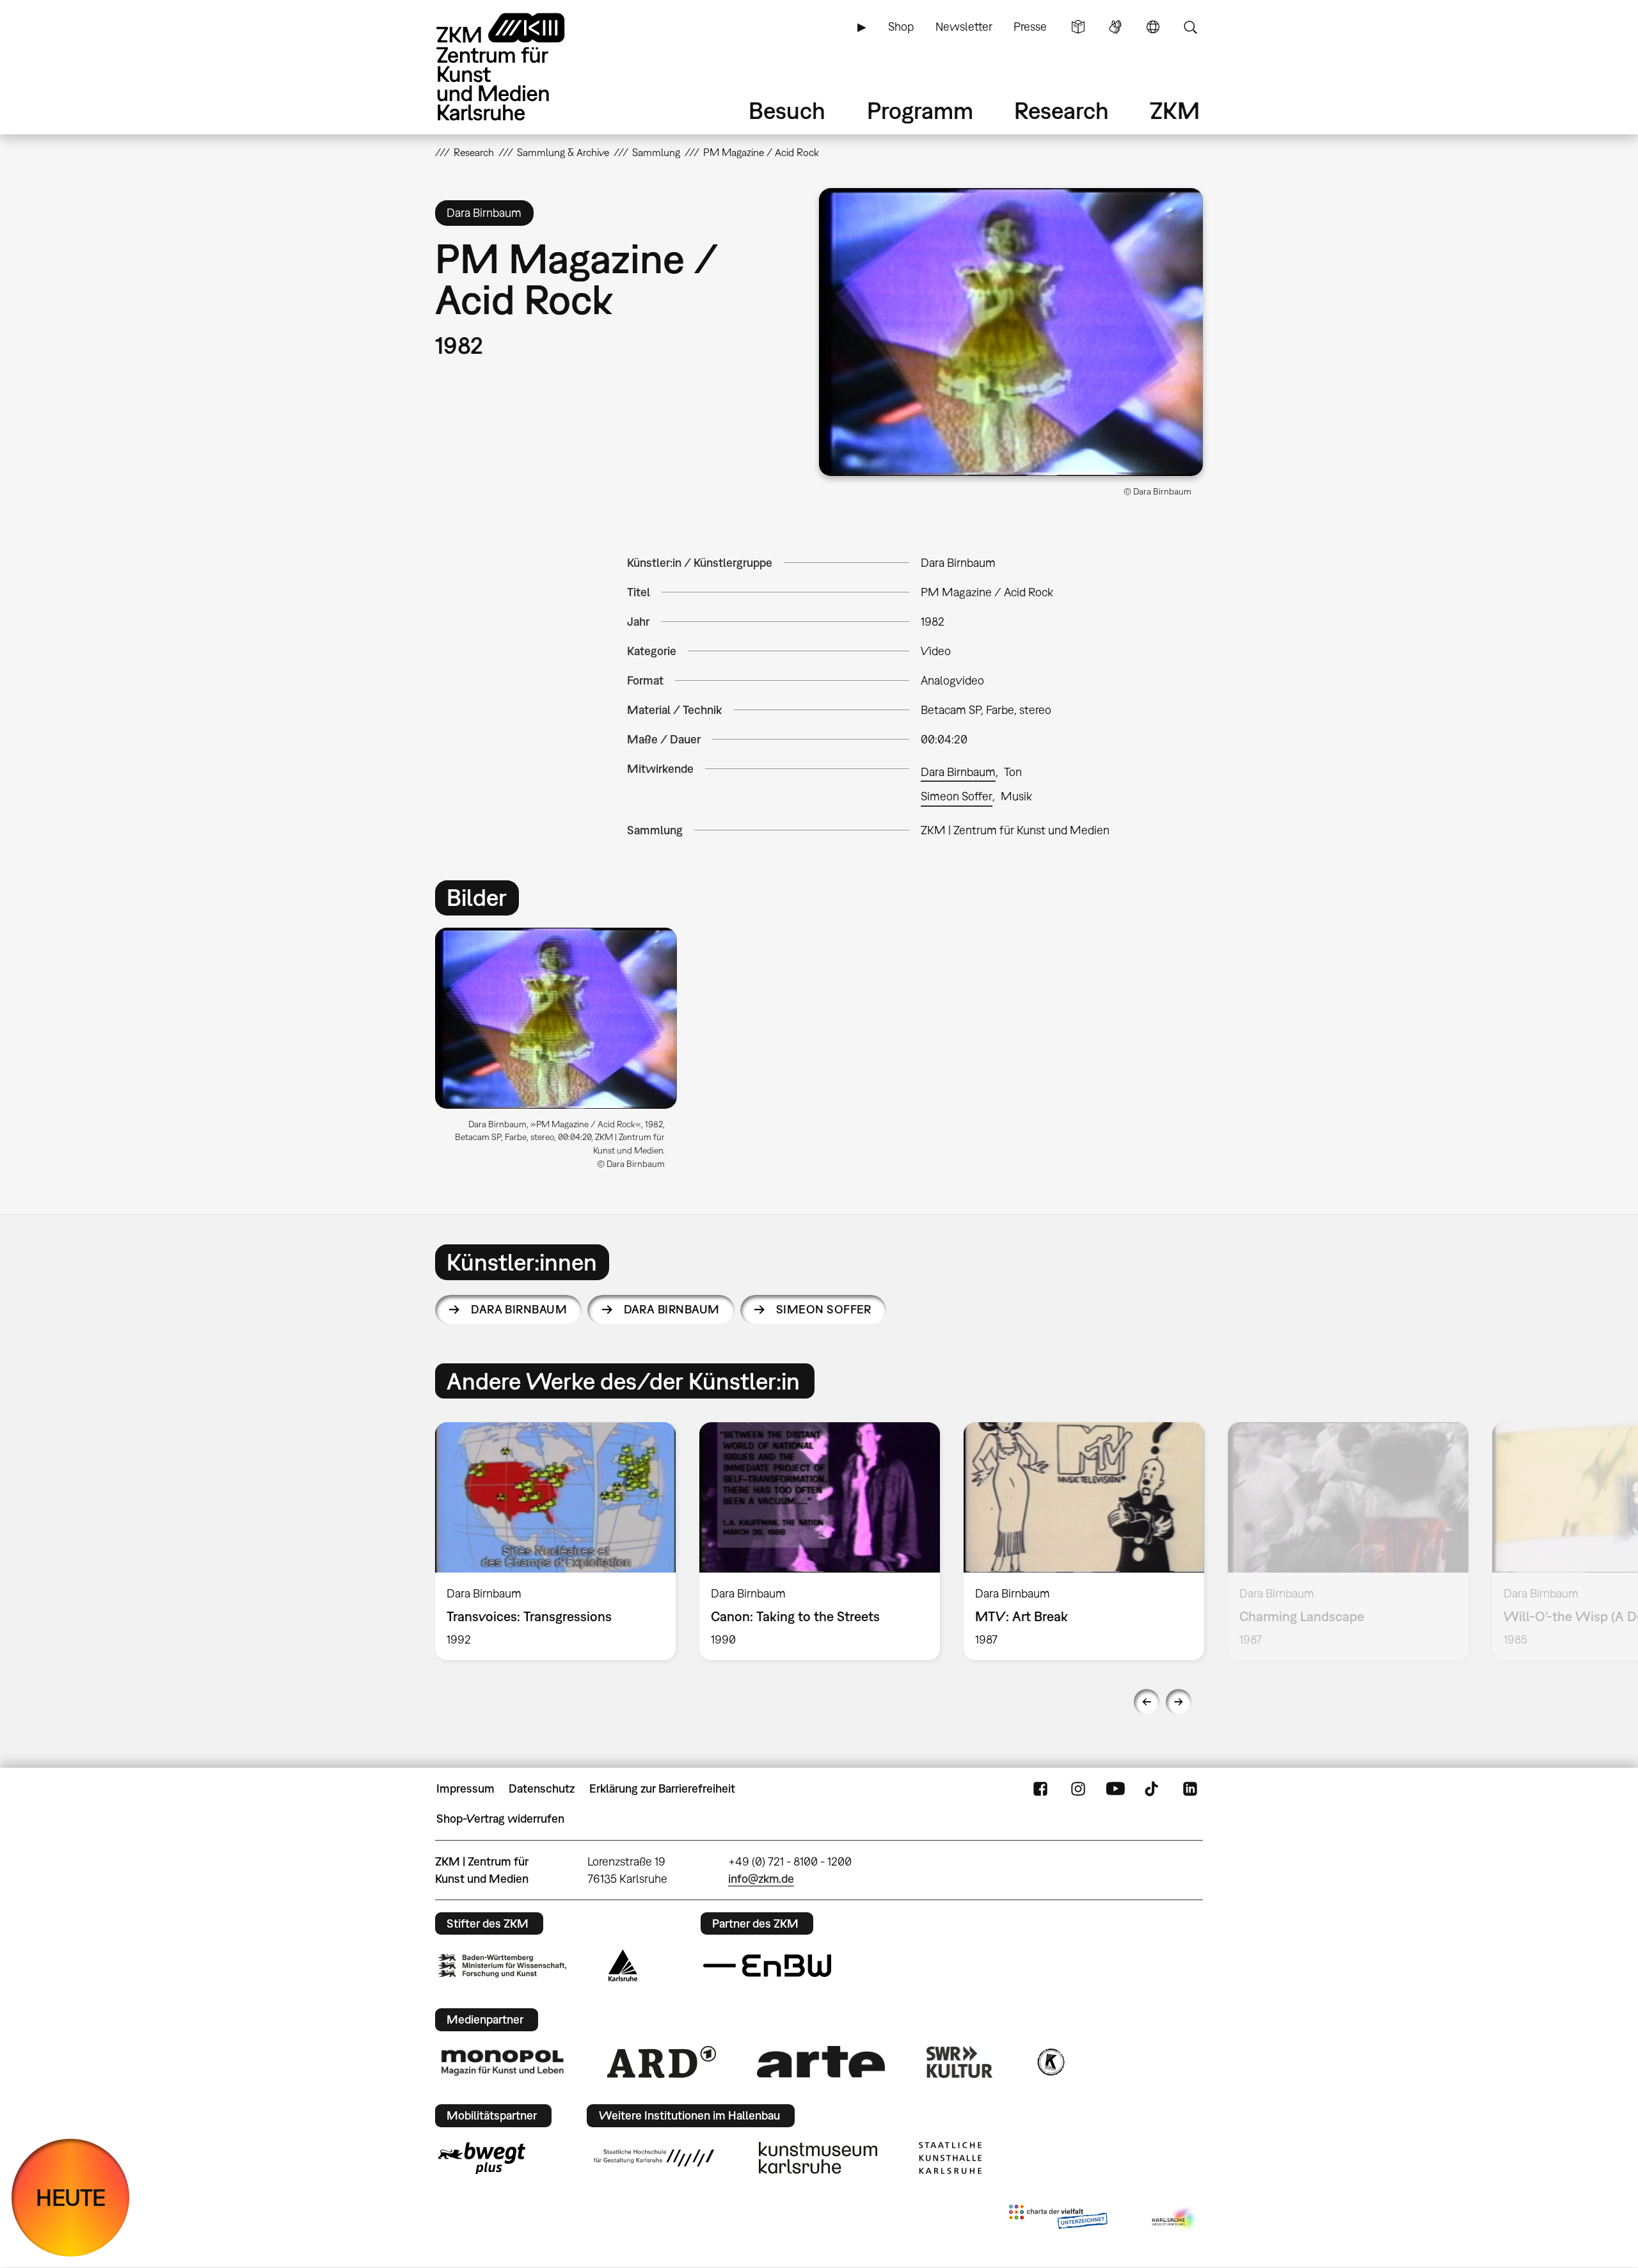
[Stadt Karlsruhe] (623, 1965)
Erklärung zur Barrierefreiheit (662, 1788)
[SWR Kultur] (960, 2062)
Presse (1030, 27)
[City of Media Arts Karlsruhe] (1175, 2219)
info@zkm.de (761, 1879)
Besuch (787, 110)
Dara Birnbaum (958, 772)
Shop (901, 27)
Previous (1147, 1702)
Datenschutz (542, 1788)
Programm (920, 110)
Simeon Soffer (957, 796)
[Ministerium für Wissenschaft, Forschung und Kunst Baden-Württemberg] (502, 1966)
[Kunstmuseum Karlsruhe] (818, 2158)
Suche (1190, 27)
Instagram (1078, 1789)
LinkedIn (1190, 1789)
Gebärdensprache (1115, 27)
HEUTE (71, 2197)
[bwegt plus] (482, 2158)
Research (1062, 110)
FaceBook (1040, 1789)
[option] (562, 1054)
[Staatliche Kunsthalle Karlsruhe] (950, 2158)
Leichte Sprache (1078, 27)
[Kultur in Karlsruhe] (1050, 2062)
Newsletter (964, 27)
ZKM (1175, 110)
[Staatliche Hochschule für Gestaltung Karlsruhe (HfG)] (654, 2158)
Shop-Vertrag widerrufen (500, 1819)
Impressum (465, 1788)
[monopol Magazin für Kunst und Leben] (502, 2062)
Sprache (1153, 27)
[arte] (821, 2062)
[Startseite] (518, 67)
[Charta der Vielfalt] (1058, 2219)
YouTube (1115, 1789)
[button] (1011, 332)
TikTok (1153, 1789)
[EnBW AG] (767, 1966)
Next (1179, 1702)
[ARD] (662, 2062)
